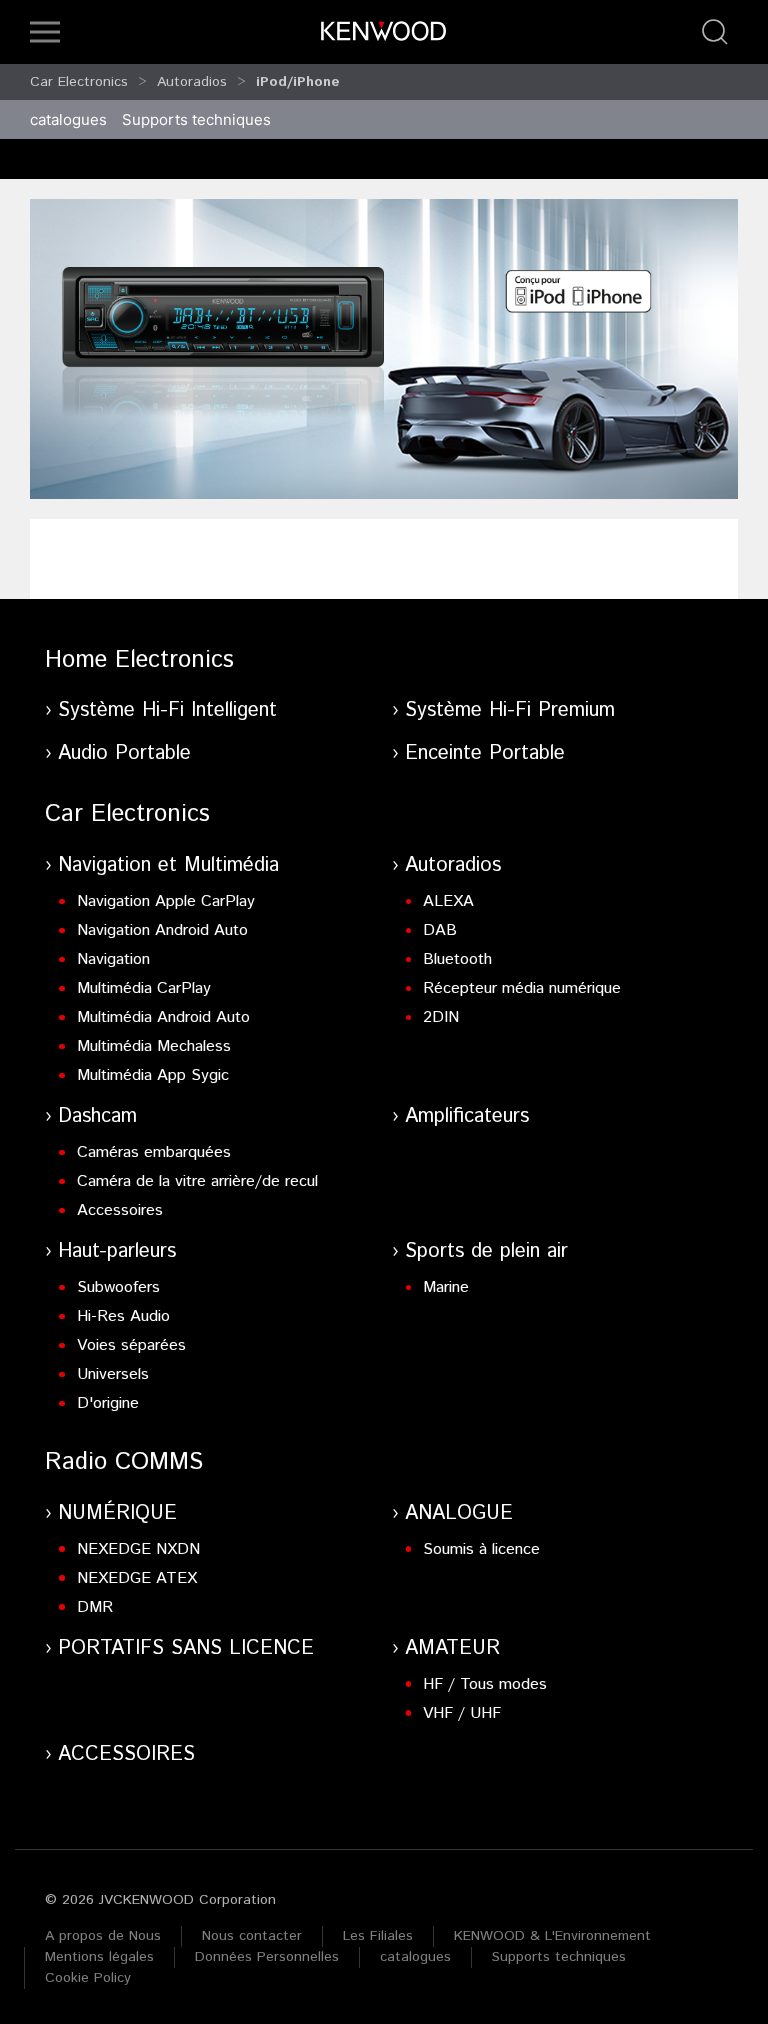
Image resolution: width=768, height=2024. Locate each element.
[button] (45, 32)
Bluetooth (457, 959)
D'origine (108, 1403)
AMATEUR (452, 1648)
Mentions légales (99, 1957)
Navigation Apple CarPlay (166, 901)
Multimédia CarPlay (144, 988)
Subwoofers (118, 1287)
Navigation (113, 959)
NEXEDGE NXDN (138, 1549)
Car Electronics (79, 82)
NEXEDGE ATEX (137, 1578)
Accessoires (120, 1210)
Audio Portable (124, 753)
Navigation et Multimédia (168, 865)
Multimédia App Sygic (153, 1075)
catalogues (68, 119)
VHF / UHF (462, 1713)
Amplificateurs (467, 1116)
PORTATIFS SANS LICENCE (186, 1648)
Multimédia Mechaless (154, 1046)
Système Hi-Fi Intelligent (167, 710)
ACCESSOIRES (126, 1754)
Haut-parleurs (117, 1251)
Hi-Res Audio (123, 1316)
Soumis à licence (481, 1549)
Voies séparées (131, 1345)
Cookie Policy (88, 1978)
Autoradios (192, 82)
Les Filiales (378, 1936)
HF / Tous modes (485, 1684)
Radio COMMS (124, 1462)
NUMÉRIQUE (117, 1513)
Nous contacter (252, 1936)
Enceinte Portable (485, 753)
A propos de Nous (103, 1936)
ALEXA (448, 901)
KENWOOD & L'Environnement (552, 1936)
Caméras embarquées (154, 1152)
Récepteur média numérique (522, 988)
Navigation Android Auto (162, 930)
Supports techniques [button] (196, 119)
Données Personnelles (267, 1957)
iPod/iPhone (298, 82)
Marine (446, 1287)
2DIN (441, 1017)
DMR (95, 1607)
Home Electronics (139, 660)
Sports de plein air (486, 1251)
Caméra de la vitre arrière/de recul (197, 1181)
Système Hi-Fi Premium (510, 710)
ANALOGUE (459, 1513)
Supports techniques (559, 1957)
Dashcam (97, 1116)
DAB (440, 930)
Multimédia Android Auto (163, 1017)
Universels (113, 1374)
